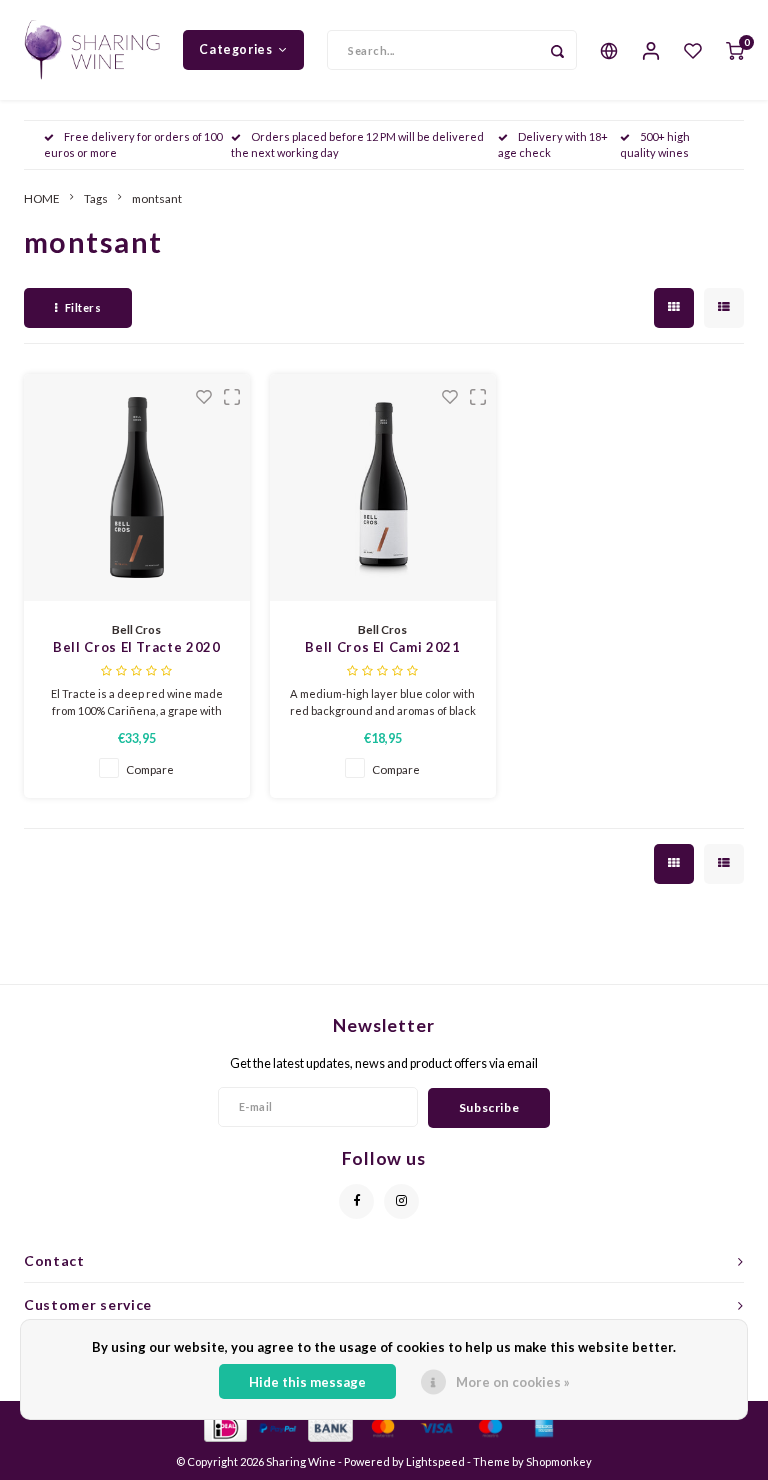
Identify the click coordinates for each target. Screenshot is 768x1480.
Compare (150, 769)
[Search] (557, 50)
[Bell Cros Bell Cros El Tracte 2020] (137, 487)
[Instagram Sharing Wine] (401, 1201)
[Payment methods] (224, 1426)
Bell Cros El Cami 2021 (382, 647)
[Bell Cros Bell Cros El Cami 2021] (383, 487)
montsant (157, 198)
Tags (96, 198)
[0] (735, 50)
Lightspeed (435, 1461)
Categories (235, 49)
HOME (42, 198)
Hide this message (307, 1382)
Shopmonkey (559, 1461)
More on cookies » (513, 1382)
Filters (83, 307)
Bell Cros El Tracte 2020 (137, 647)
